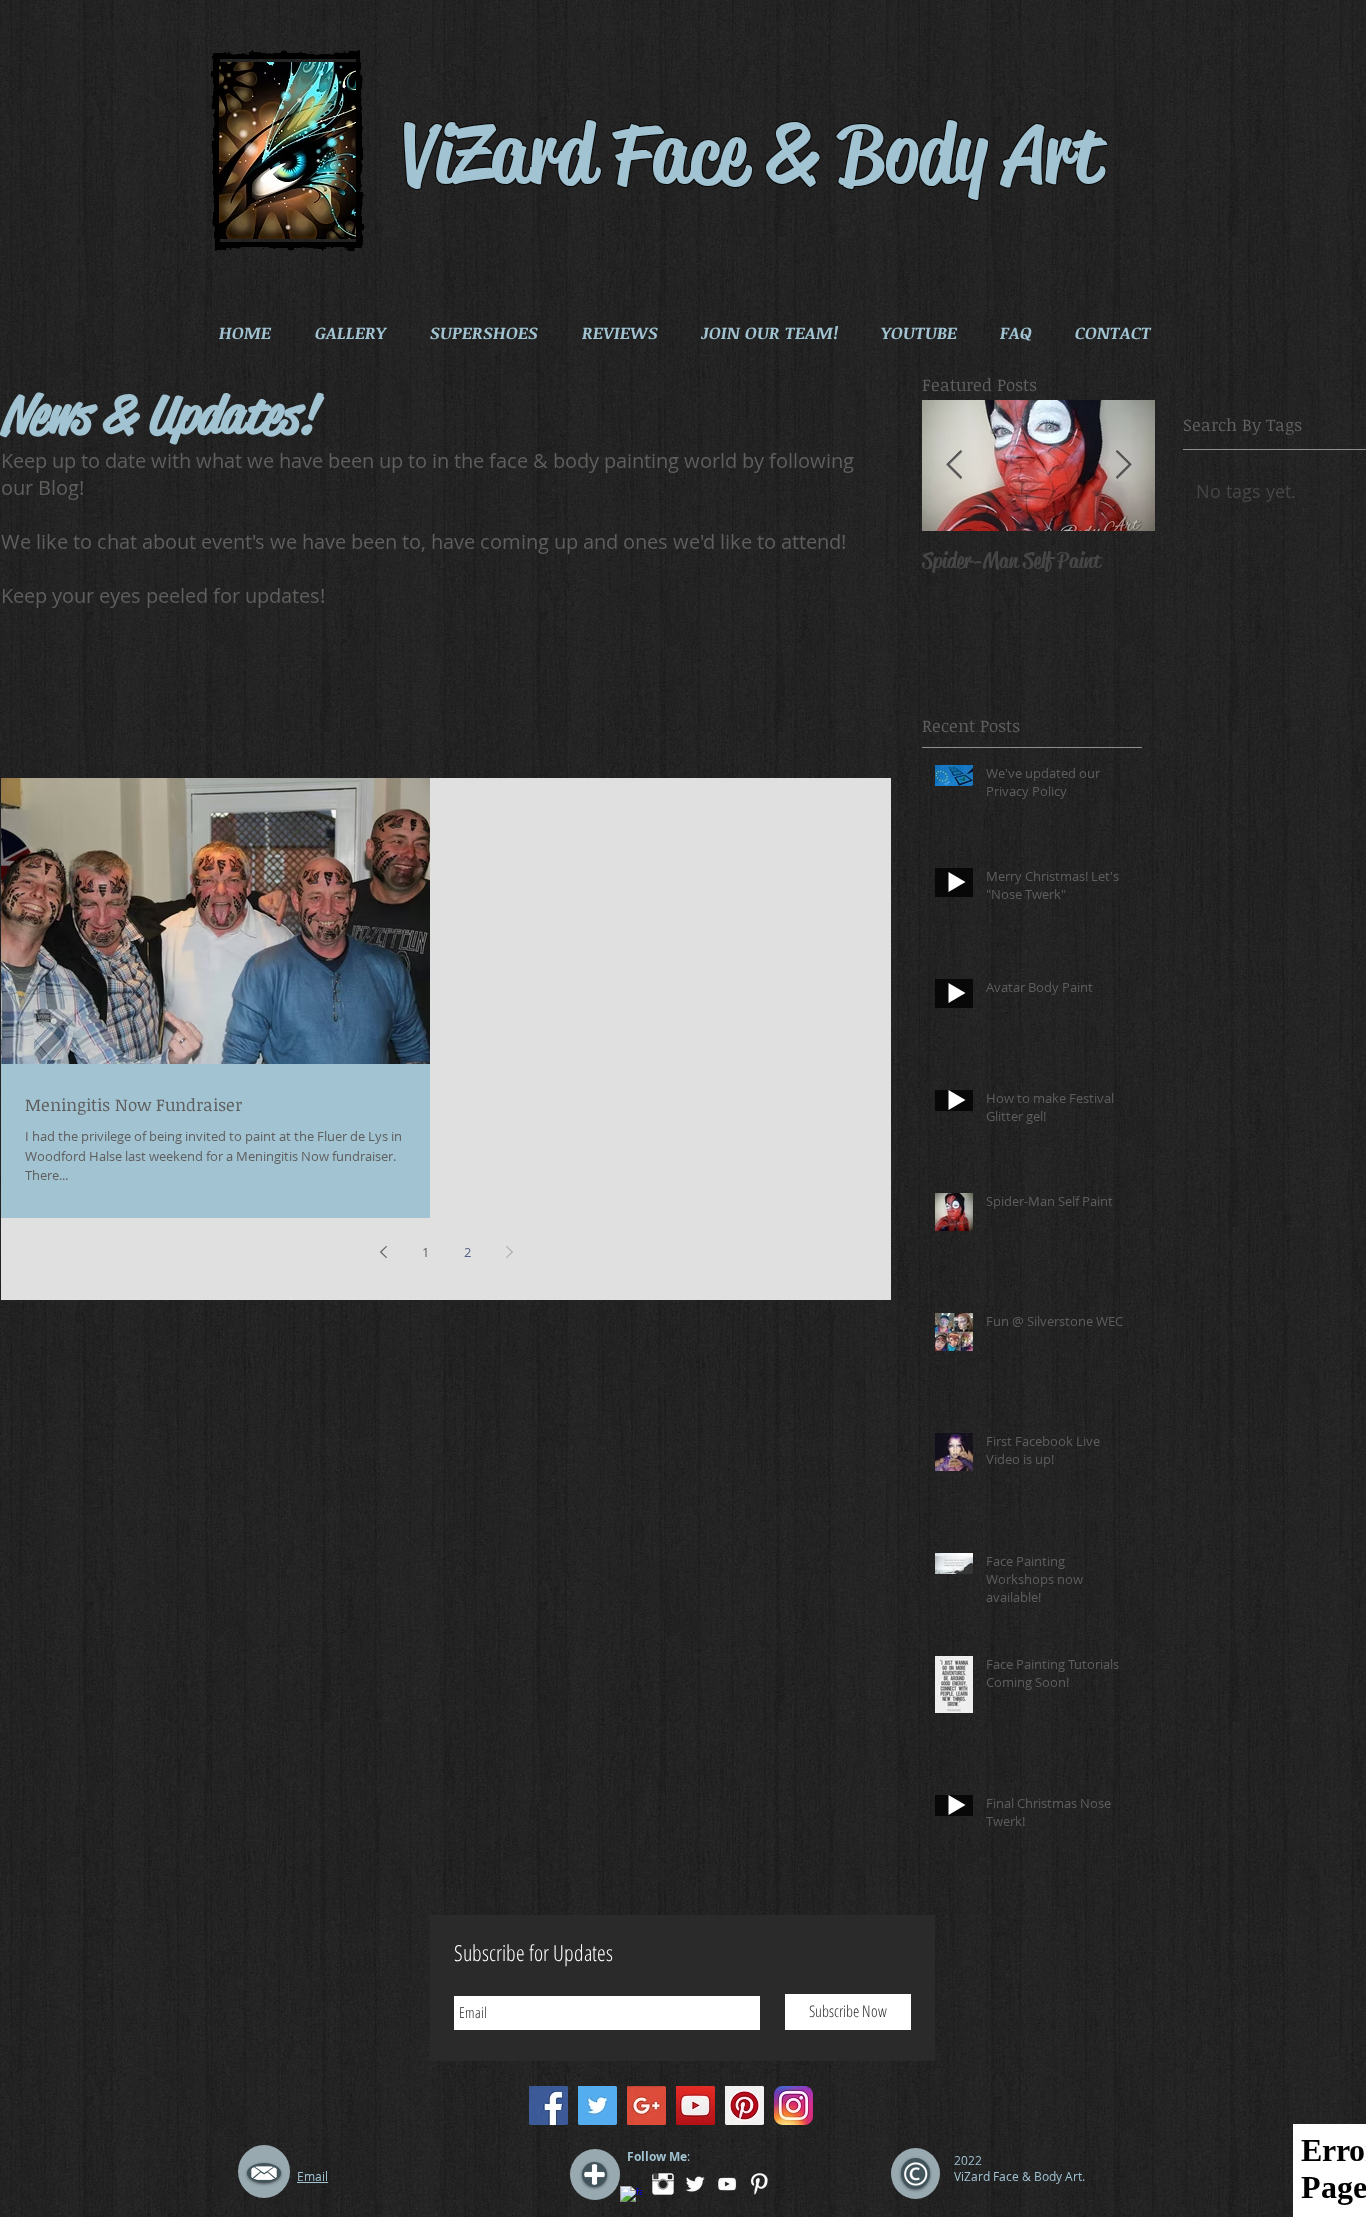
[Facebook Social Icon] (548, 2105)
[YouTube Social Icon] (695, 2105)
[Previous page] (383, 1252)
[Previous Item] (954, 465)
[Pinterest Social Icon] (744, 2105)
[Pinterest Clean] (759, 2184)
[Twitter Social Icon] (597, 2105)
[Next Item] (1123, 465)
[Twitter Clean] (695, 2184)
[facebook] (631, 2197)
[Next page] (509, 1252)
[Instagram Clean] (663, 2184)
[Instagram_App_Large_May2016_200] (793, 2105)
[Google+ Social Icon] (646, 2105)
